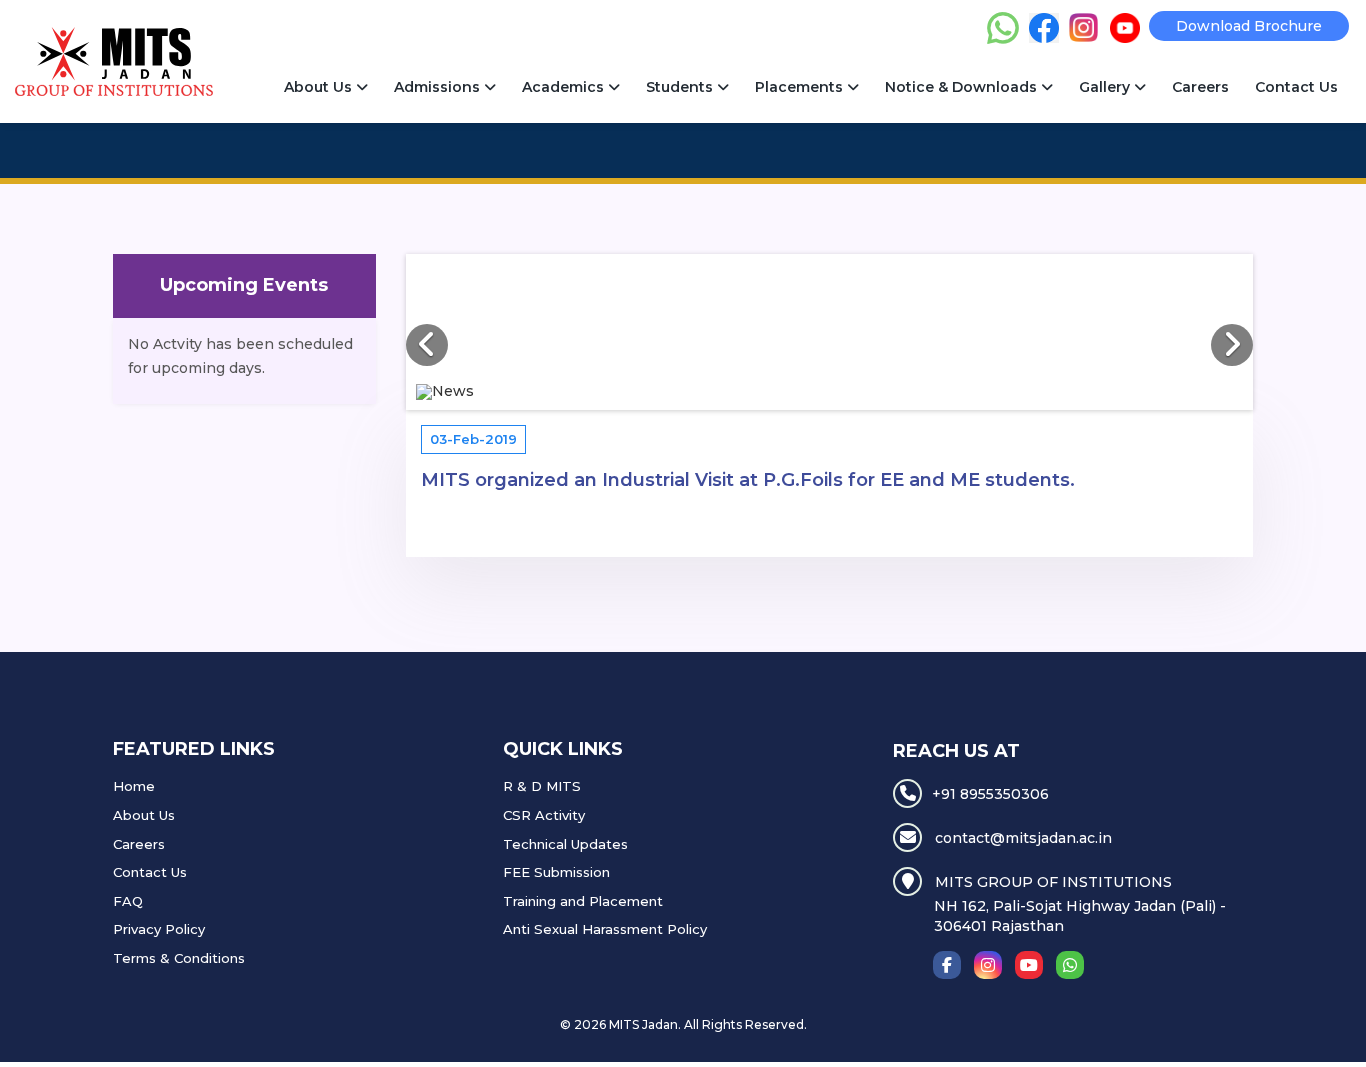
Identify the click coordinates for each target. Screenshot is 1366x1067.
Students (681, 87)
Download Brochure (1249, 26)
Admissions (439, 87)
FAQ (128, 901)
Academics (565, 87)
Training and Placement (583, 901)
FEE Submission (556, 872)
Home (134, 786)
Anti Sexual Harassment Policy (605, 929)
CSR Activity (544, 815)
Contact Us (1296, 87)
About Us (320, 87)
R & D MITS (542, 786)
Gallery (1106, 87)
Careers (1200, 87)
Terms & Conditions (179, 958)
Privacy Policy (159, 929)
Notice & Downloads (963, 87)
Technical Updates (565, 844)
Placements (801, 87)
